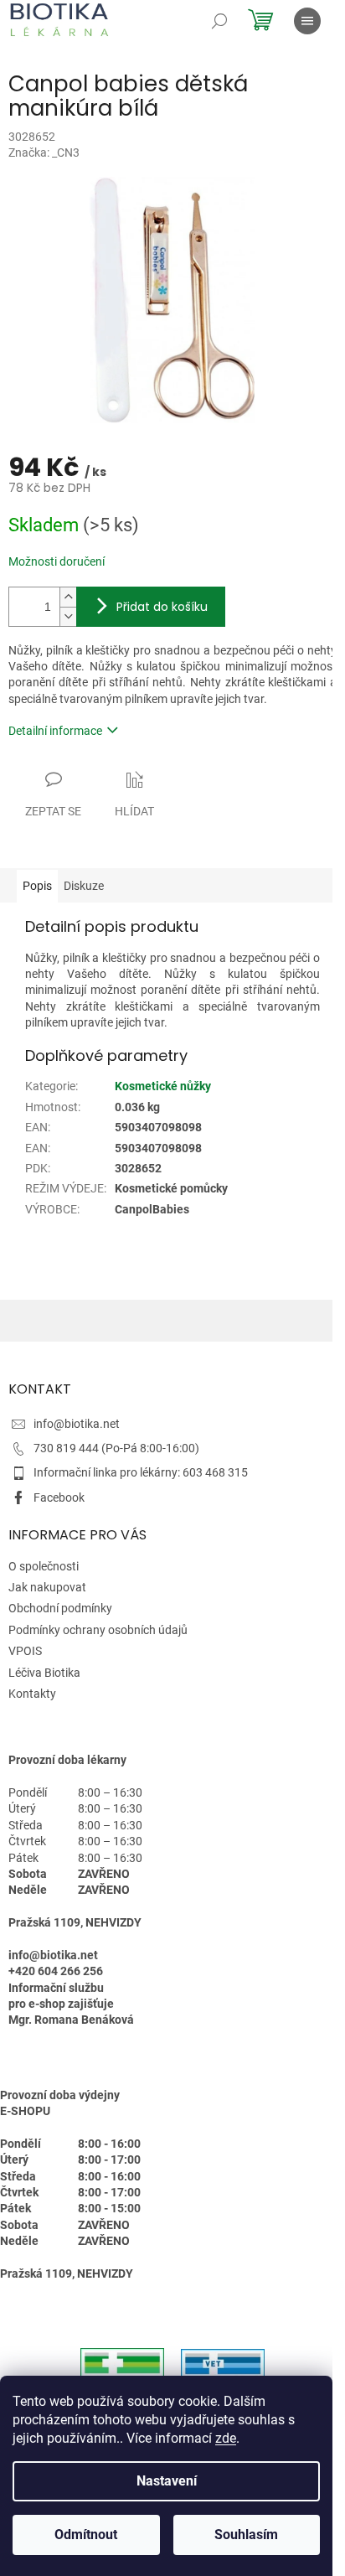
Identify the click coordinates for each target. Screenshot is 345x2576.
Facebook (59, 1497)
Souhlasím (246, 2535)
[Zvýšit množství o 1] (68, 597)
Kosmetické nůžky (163, 1086)
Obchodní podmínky (60, 1608)
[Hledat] (219, 21)
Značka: (44, 153)
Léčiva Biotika (44, 1673)
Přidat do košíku (162, 607)
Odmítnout (86, 2535)
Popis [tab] (37, 886)
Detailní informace (55, 731)
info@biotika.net (77, 1424)
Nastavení (167, 2481)
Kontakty (32, 1694)
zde (226, 2438)
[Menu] (307, 21)
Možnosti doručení (57, 561)
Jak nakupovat (47, 1587)
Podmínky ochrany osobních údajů (98, 1630)
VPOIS (25, 1651)
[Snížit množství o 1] (68, 616)
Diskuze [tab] (84, 886)
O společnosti (44, 1566)
